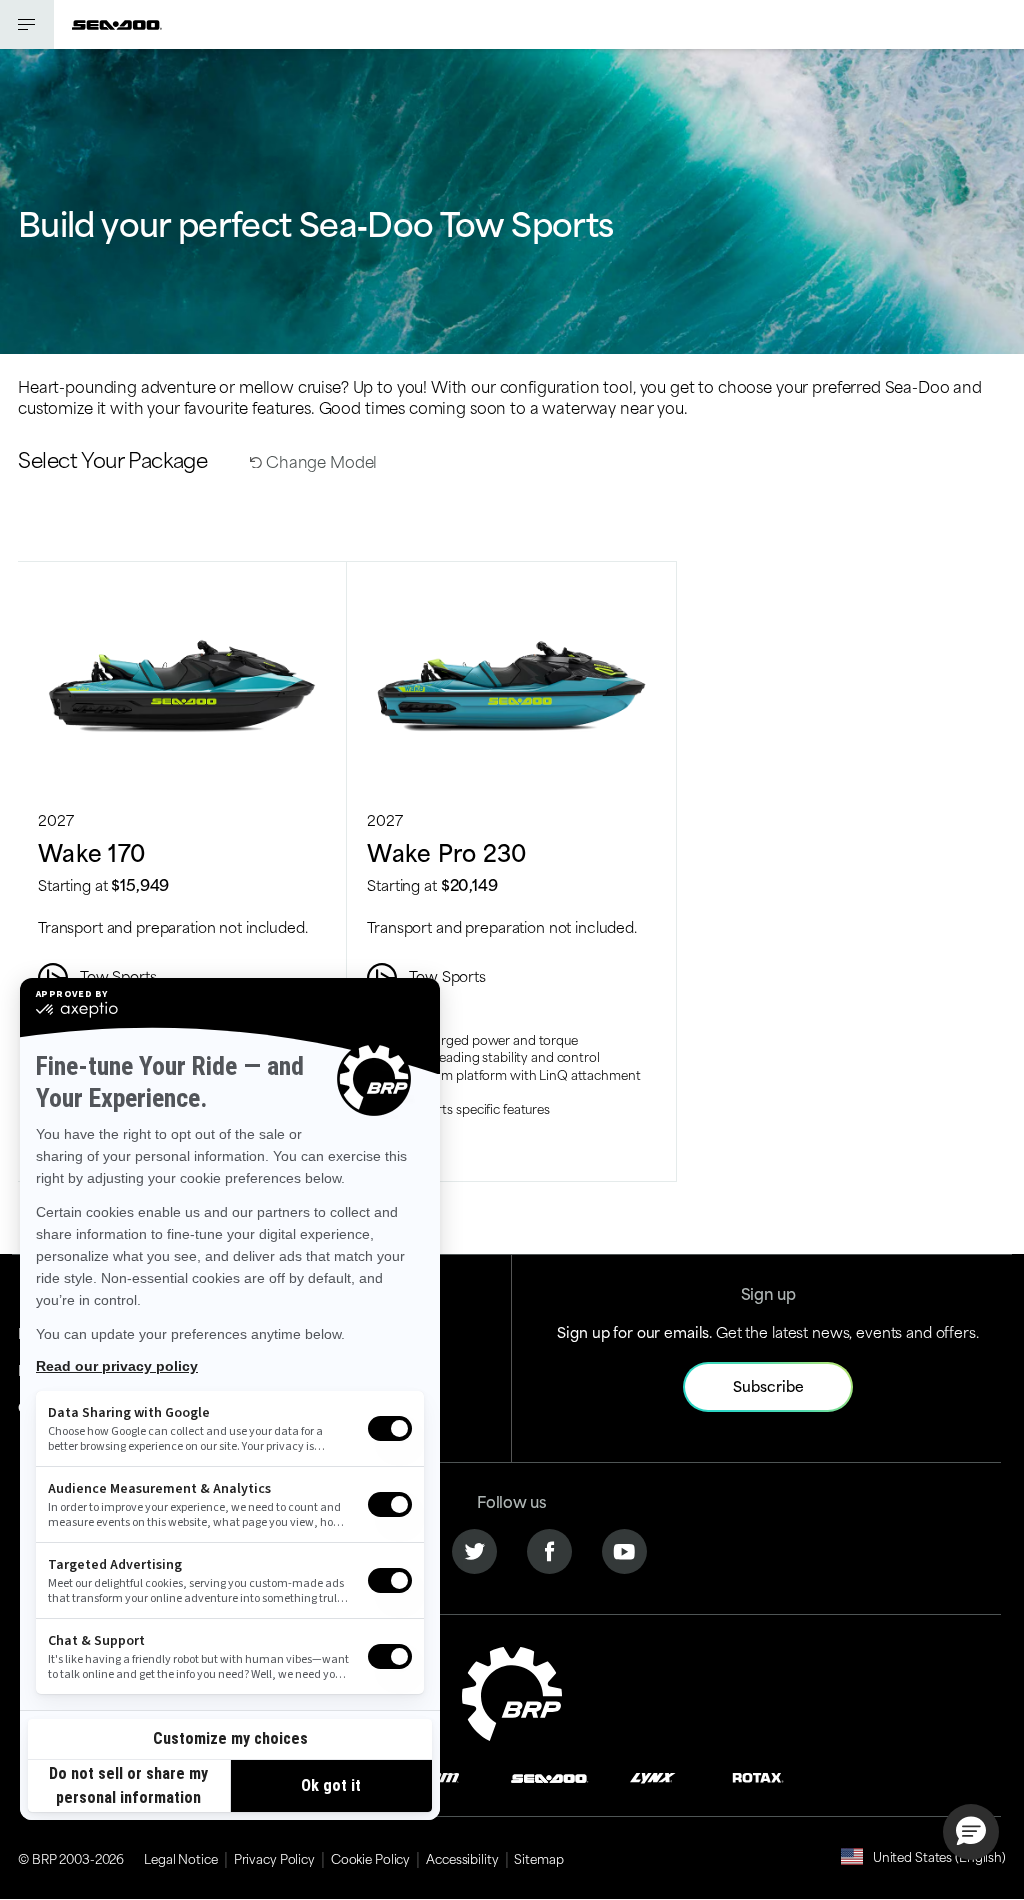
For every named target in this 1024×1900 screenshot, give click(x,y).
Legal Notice (181, 1858)
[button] (971, 1832)
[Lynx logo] (653, 1775)
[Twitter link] (474, 1549)
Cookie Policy (370, 1858)
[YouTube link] (624, 1549)
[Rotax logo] (758, 1775)
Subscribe (768, 1385)
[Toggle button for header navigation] (27, 24)
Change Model (319, 460)
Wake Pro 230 (446, 851)
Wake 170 (91, 851)
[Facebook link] (549, 1549)
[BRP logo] (512, 1690)
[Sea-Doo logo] (117, 24)
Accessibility (462, 1858)
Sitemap (538, 1858)
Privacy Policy (274, 1858)
